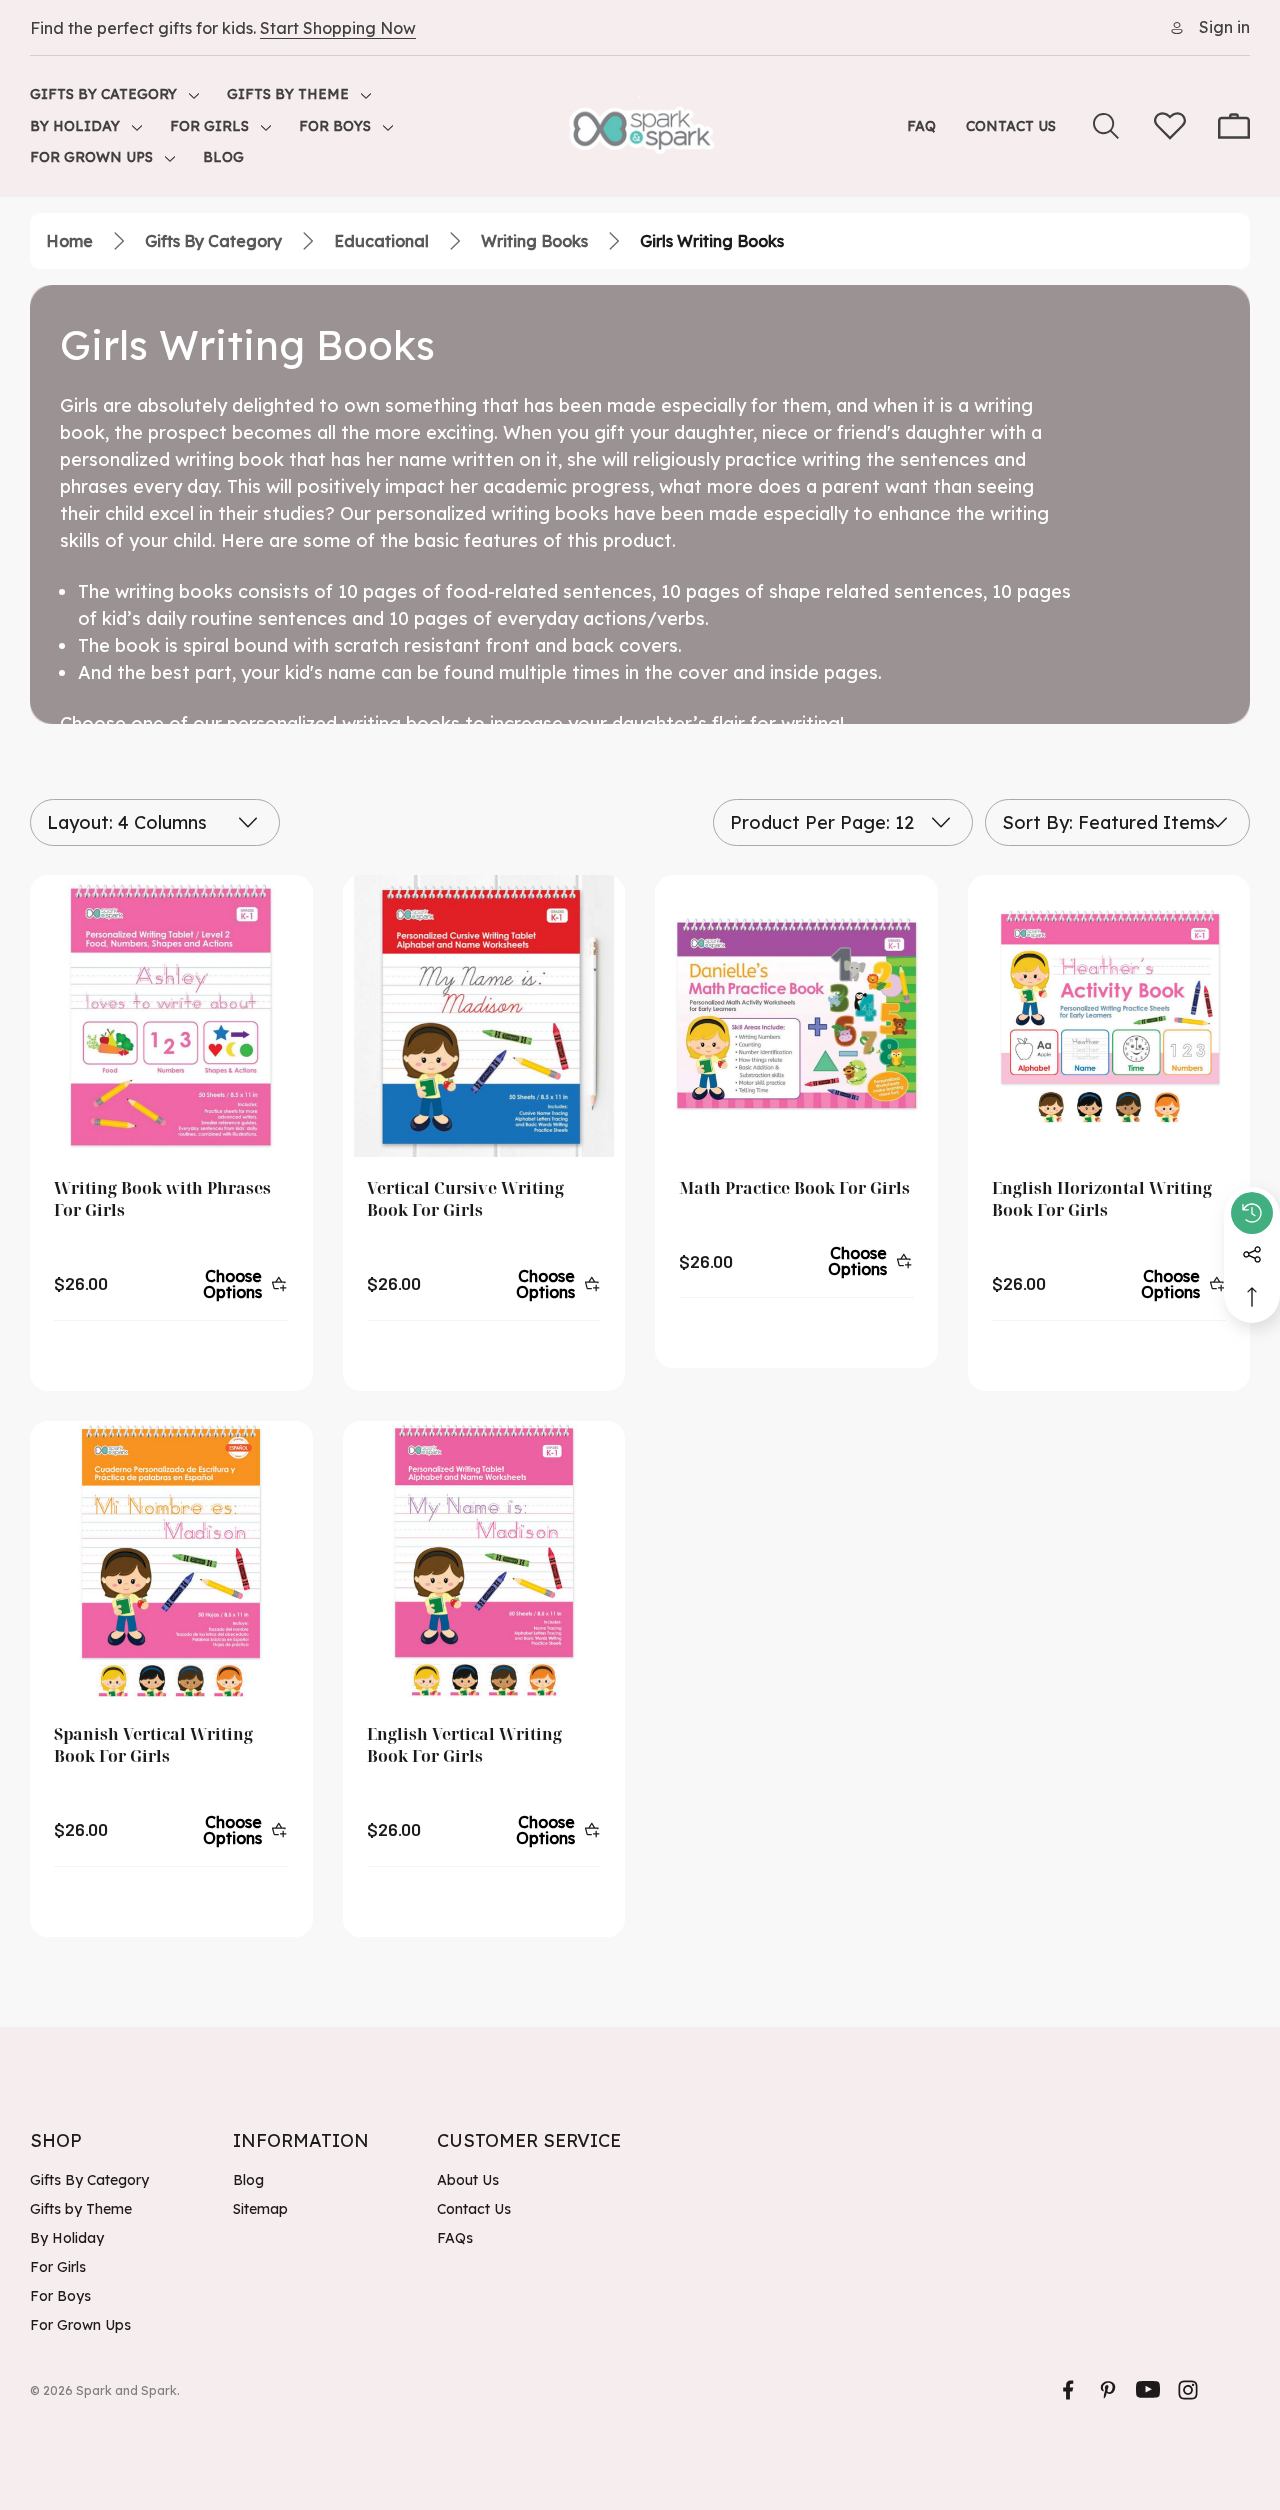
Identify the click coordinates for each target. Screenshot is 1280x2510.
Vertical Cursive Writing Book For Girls (465, 1199)
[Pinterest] (1108, 2390)
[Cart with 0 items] (1234, 126)
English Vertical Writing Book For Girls (464, 1745)
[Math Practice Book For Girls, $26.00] (796, 1016)
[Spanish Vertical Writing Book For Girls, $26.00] (171, 1562)
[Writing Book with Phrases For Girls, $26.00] (171, 1016)
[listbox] (1117, 822)
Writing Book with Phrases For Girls (162, 1199)
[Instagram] (1188, 2390)
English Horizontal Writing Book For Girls (1102, 1199)
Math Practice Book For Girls (794, 1188)
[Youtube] (1148, 2390)
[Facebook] (1068, 2390)
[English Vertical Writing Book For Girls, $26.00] (484, 1562)
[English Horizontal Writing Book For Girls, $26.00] (1109, 1016)
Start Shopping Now (338, 28)
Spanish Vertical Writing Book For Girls (153, 1745)
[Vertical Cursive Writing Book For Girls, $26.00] (484, 1016)
